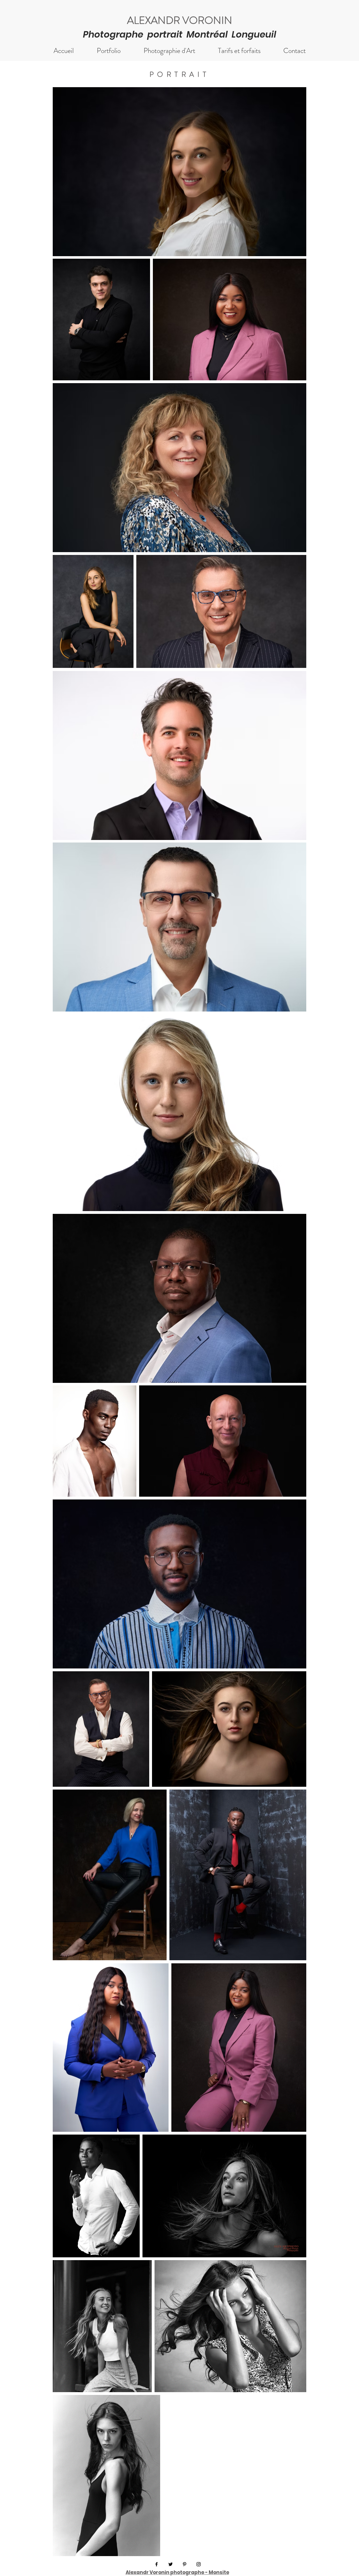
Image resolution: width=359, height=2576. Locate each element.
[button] (109, 51)
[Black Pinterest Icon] (185, 2564)
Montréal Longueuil (231, 34)
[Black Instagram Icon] (199, 2564)
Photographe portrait (135, 34)
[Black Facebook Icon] (157, 2564)
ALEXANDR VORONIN (180, 20)
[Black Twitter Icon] (171, 2564)
